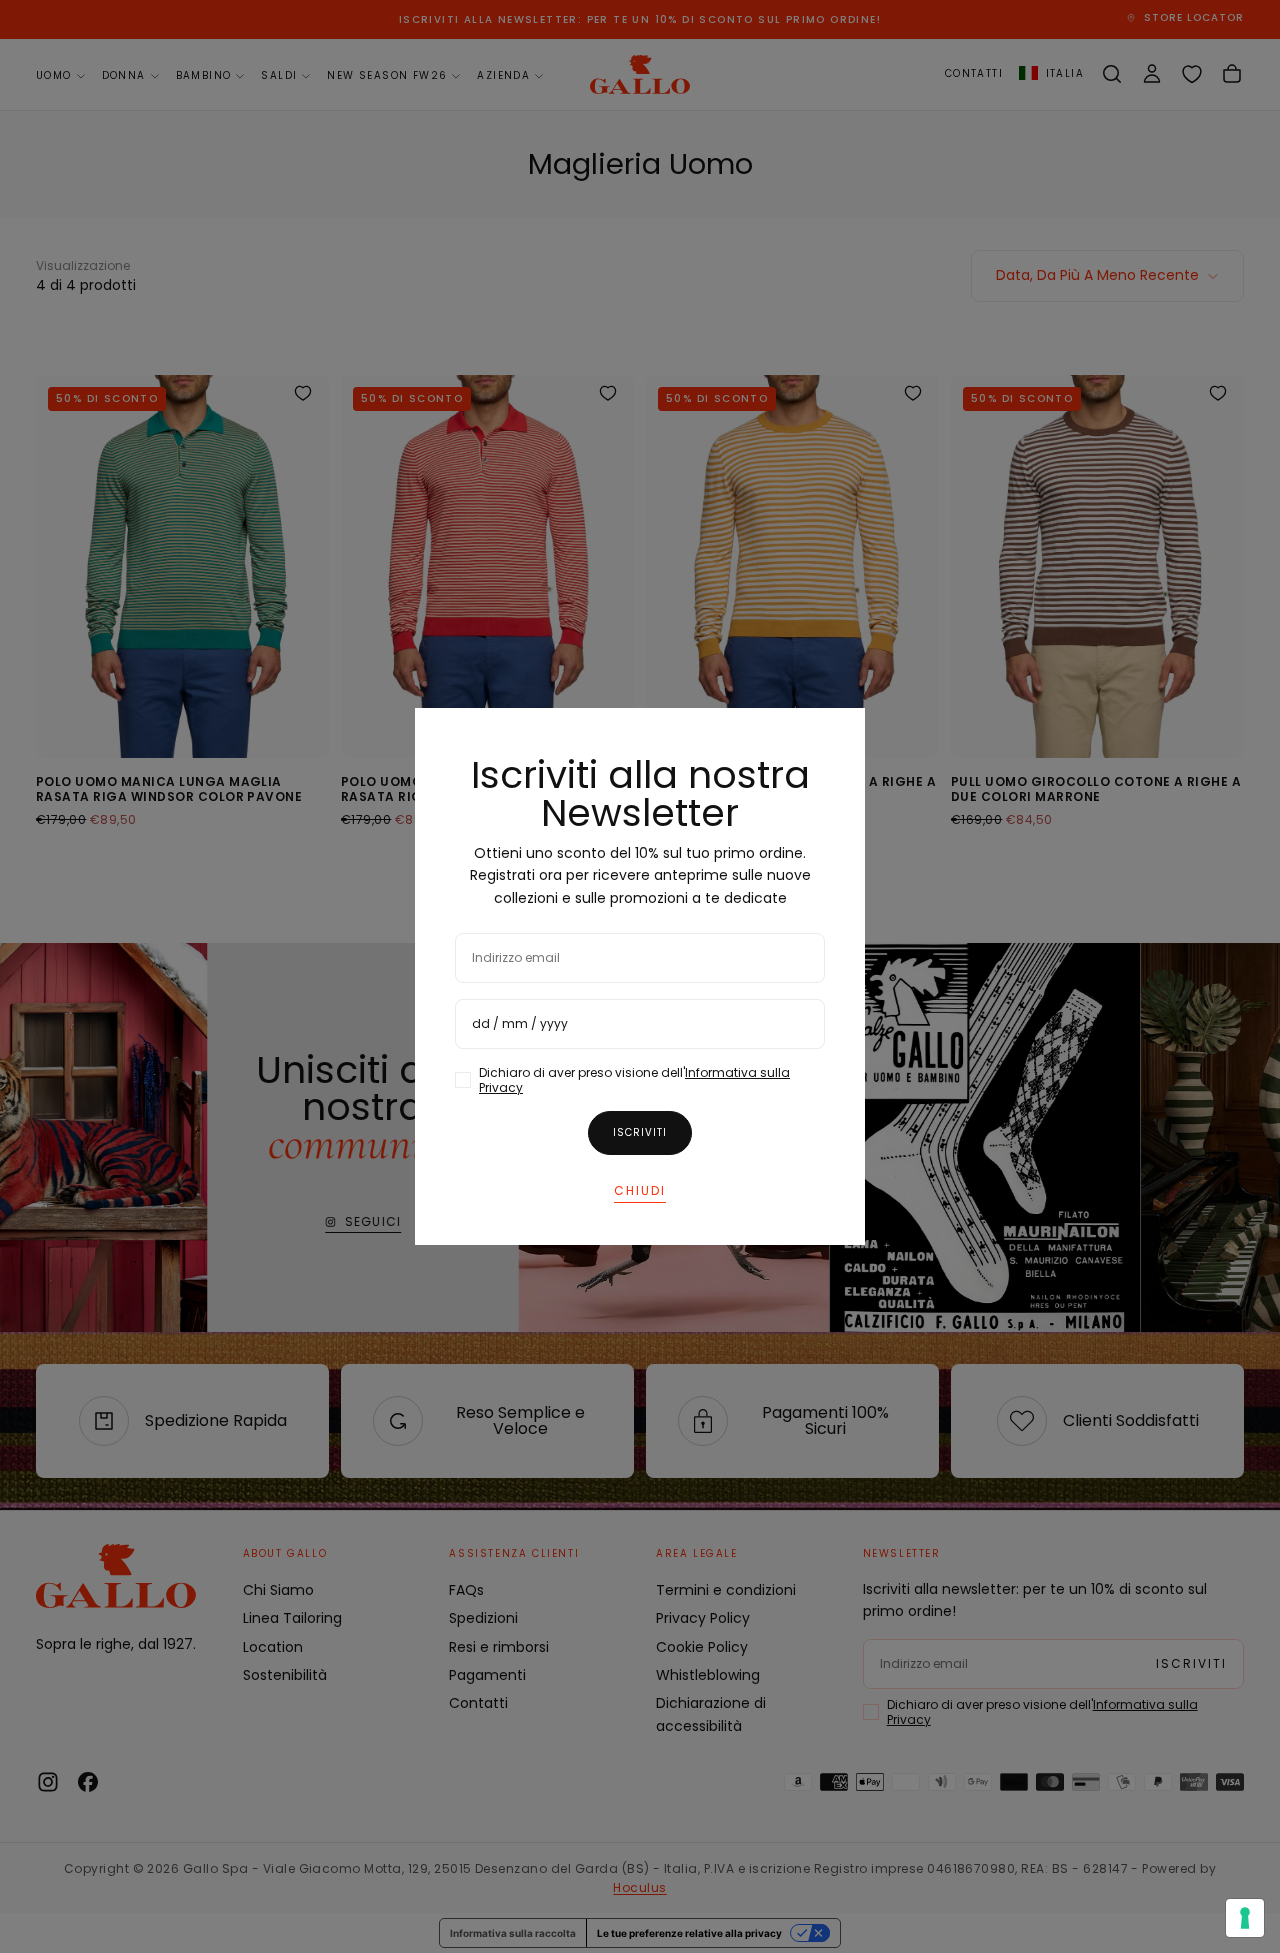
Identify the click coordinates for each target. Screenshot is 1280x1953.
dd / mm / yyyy (520, 1023)
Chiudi (640, 1190)
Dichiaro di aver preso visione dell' (634, 1080)
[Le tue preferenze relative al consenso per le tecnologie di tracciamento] (1245, 1918)
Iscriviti (640, 1132)
